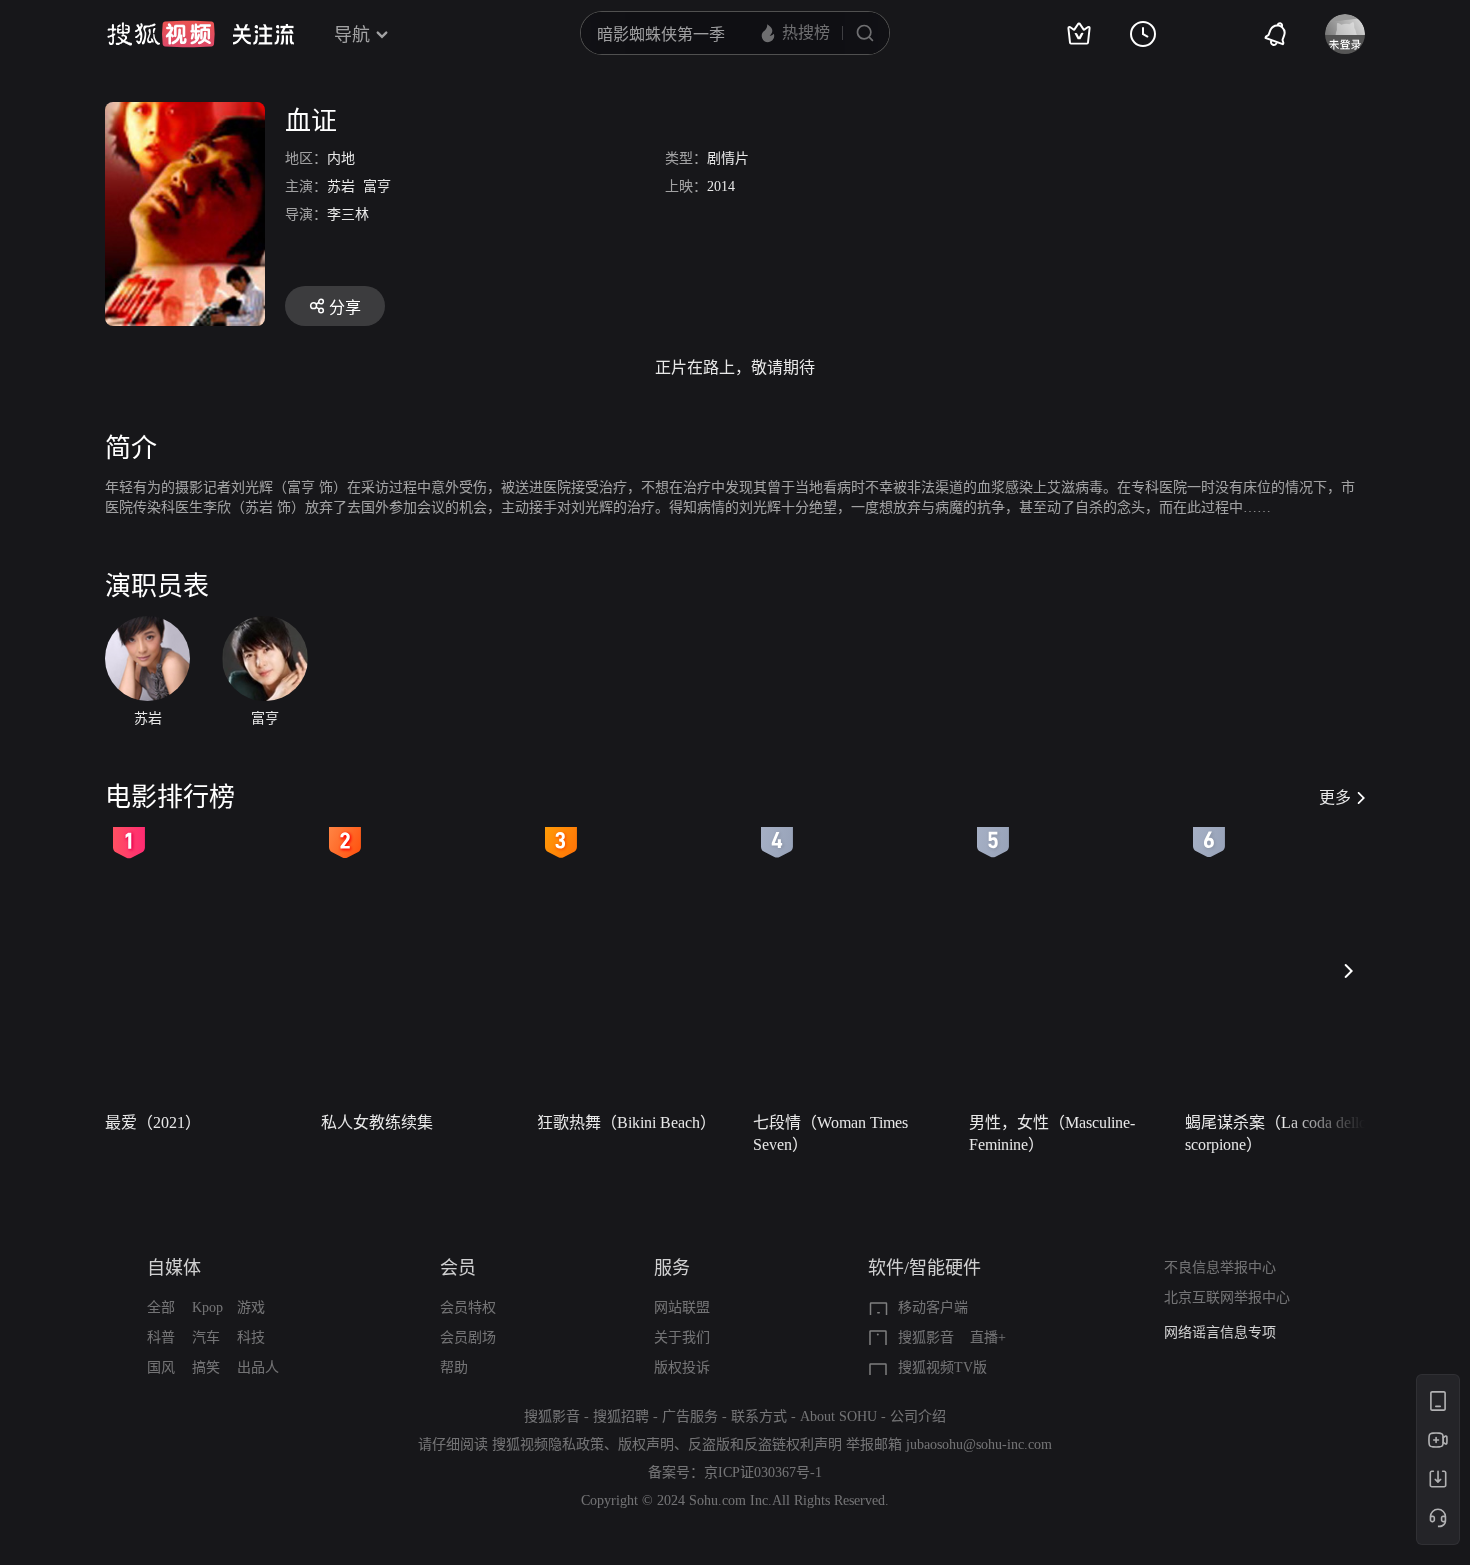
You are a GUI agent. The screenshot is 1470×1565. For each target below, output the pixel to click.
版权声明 (646, 1444)
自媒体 (174, 1268)
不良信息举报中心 (1220, 1267)
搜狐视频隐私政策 (548, 1444)
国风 (161, 1367)
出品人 (258, 1367)
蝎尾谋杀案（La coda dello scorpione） (1276, 1133)
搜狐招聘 (621, 1416)
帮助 (454, 1367)
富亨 (377, 186)
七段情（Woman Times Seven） (830, 1133)
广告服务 (690, 1416)
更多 (1335, 797)
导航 (352, 35)
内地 (341, 158)
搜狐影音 (926, 1337)
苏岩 (341, 186)
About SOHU (838, 1416)
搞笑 (206, 1367)
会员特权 (468, 1307)
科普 (161, 1337)
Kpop (207, 1307)
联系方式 (759, 1416)
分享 (345, 307)
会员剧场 (468, 1337)
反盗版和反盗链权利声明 (765, 1444)
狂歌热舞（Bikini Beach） (626, 1122)
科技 (251, 1337)
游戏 (251, 1307)
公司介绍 (918, 1416)
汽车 (206, 1337)
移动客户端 (933, 1307)
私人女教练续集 (377, 1122)
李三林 (348, 214)
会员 (458, 1268)
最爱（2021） (153, 1122)
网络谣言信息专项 (1220, 1332)
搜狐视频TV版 (942, 1367)
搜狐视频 (161, 34)
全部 (161, 1307)
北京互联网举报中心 (1227, 1297)
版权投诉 (682, 1367)
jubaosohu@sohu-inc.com (979, 1444)
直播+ (988, 1337)
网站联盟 (682, 1307)
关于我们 (682, 1337)
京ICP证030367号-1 (763, 1472)
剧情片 (728, 158)
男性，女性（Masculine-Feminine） (1052, 1133)
